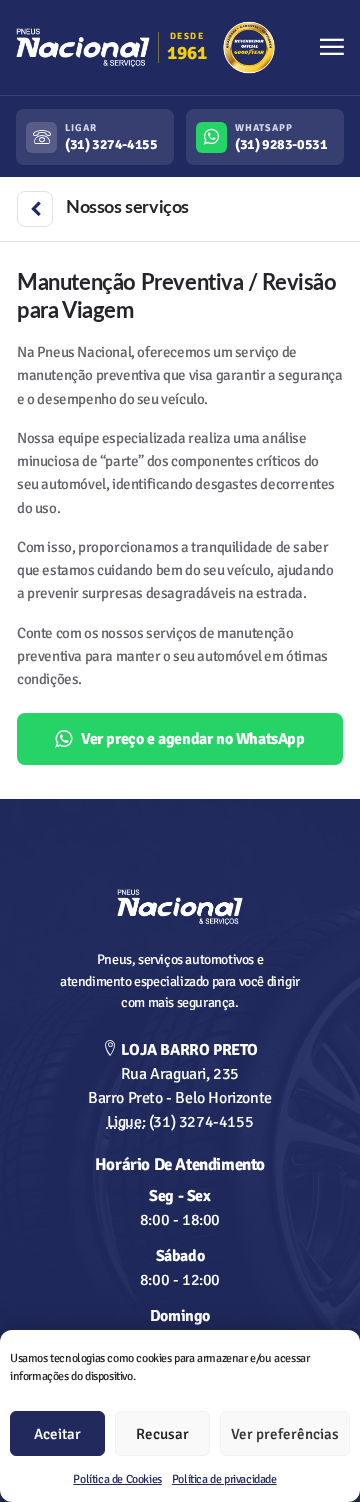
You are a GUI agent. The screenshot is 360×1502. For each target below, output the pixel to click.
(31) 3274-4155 (180, 1122)
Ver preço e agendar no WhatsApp (193, 739)
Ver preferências (285, 1434)
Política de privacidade (224, 1479)
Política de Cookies (117, 1479)
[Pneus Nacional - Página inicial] (180, 907)
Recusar (162, 1434)
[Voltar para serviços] (35, 209)
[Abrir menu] (332, 48)
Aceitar (57, 1434)
